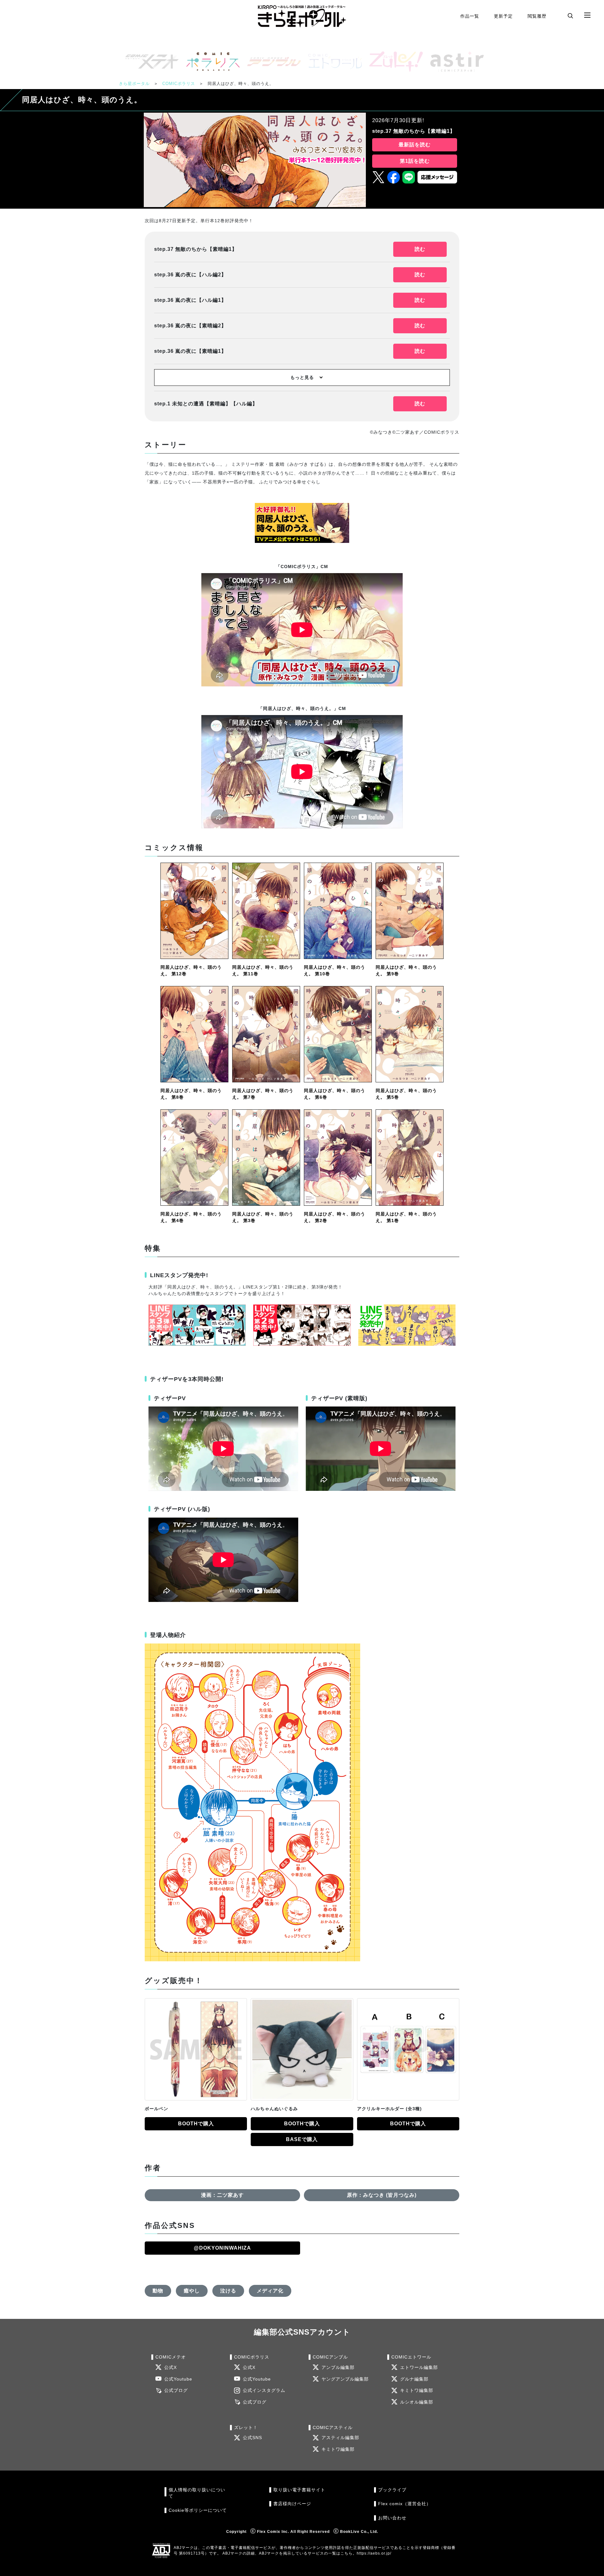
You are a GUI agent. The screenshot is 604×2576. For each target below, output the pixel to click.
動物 (158, 2291)
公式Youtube (178, 2379)
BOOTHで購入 (196, 2124)
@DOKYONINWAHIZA (222, 2248)
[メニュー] (587, 15)
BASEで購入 (302, 2139)
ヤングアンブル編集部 (345, 2379)
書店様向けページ (292, 2504)
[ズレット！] (394, 62)
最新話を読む (415, 145)
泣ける (228, 2291)
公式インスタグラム (264, 2390)
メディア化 (270, 2291)
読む (420, 249)
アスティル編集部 (340, 2438)
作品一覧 (470, 16)
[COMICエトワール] (333, 62)
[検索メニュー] (570, 15)
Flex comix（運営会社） (405, 2504)
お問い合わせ (392, 2518)
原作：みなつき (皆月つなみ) (382, 2195)
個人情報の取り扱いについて (197, 2493)
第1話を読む (415, 161)
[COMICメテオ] (149, 62)
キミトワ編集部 (417, 2390)
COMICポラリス (179, 84)
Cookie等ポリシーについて (198, 2510)
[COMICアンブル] (271, 62)
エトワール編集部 (419, 2367)
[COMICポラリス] (210, 62)
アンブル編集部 (338, 2367)
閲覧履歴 (537, 16)
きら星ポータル (134, 84)
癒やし (192, 2291)
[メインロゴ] (302, 16)
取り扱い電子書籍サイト (299, 2490)
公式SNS (252, 2438)
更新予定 (503, 16)
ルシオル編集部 (417, 2402)
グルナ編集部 (414, 2379)
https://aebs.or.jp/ (374, 2553)
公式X (171, 2367)
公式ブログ (176, 2390)
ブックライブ (392, 2490)
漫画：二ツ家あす (222, 2195)
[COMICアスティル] (455, 62)
